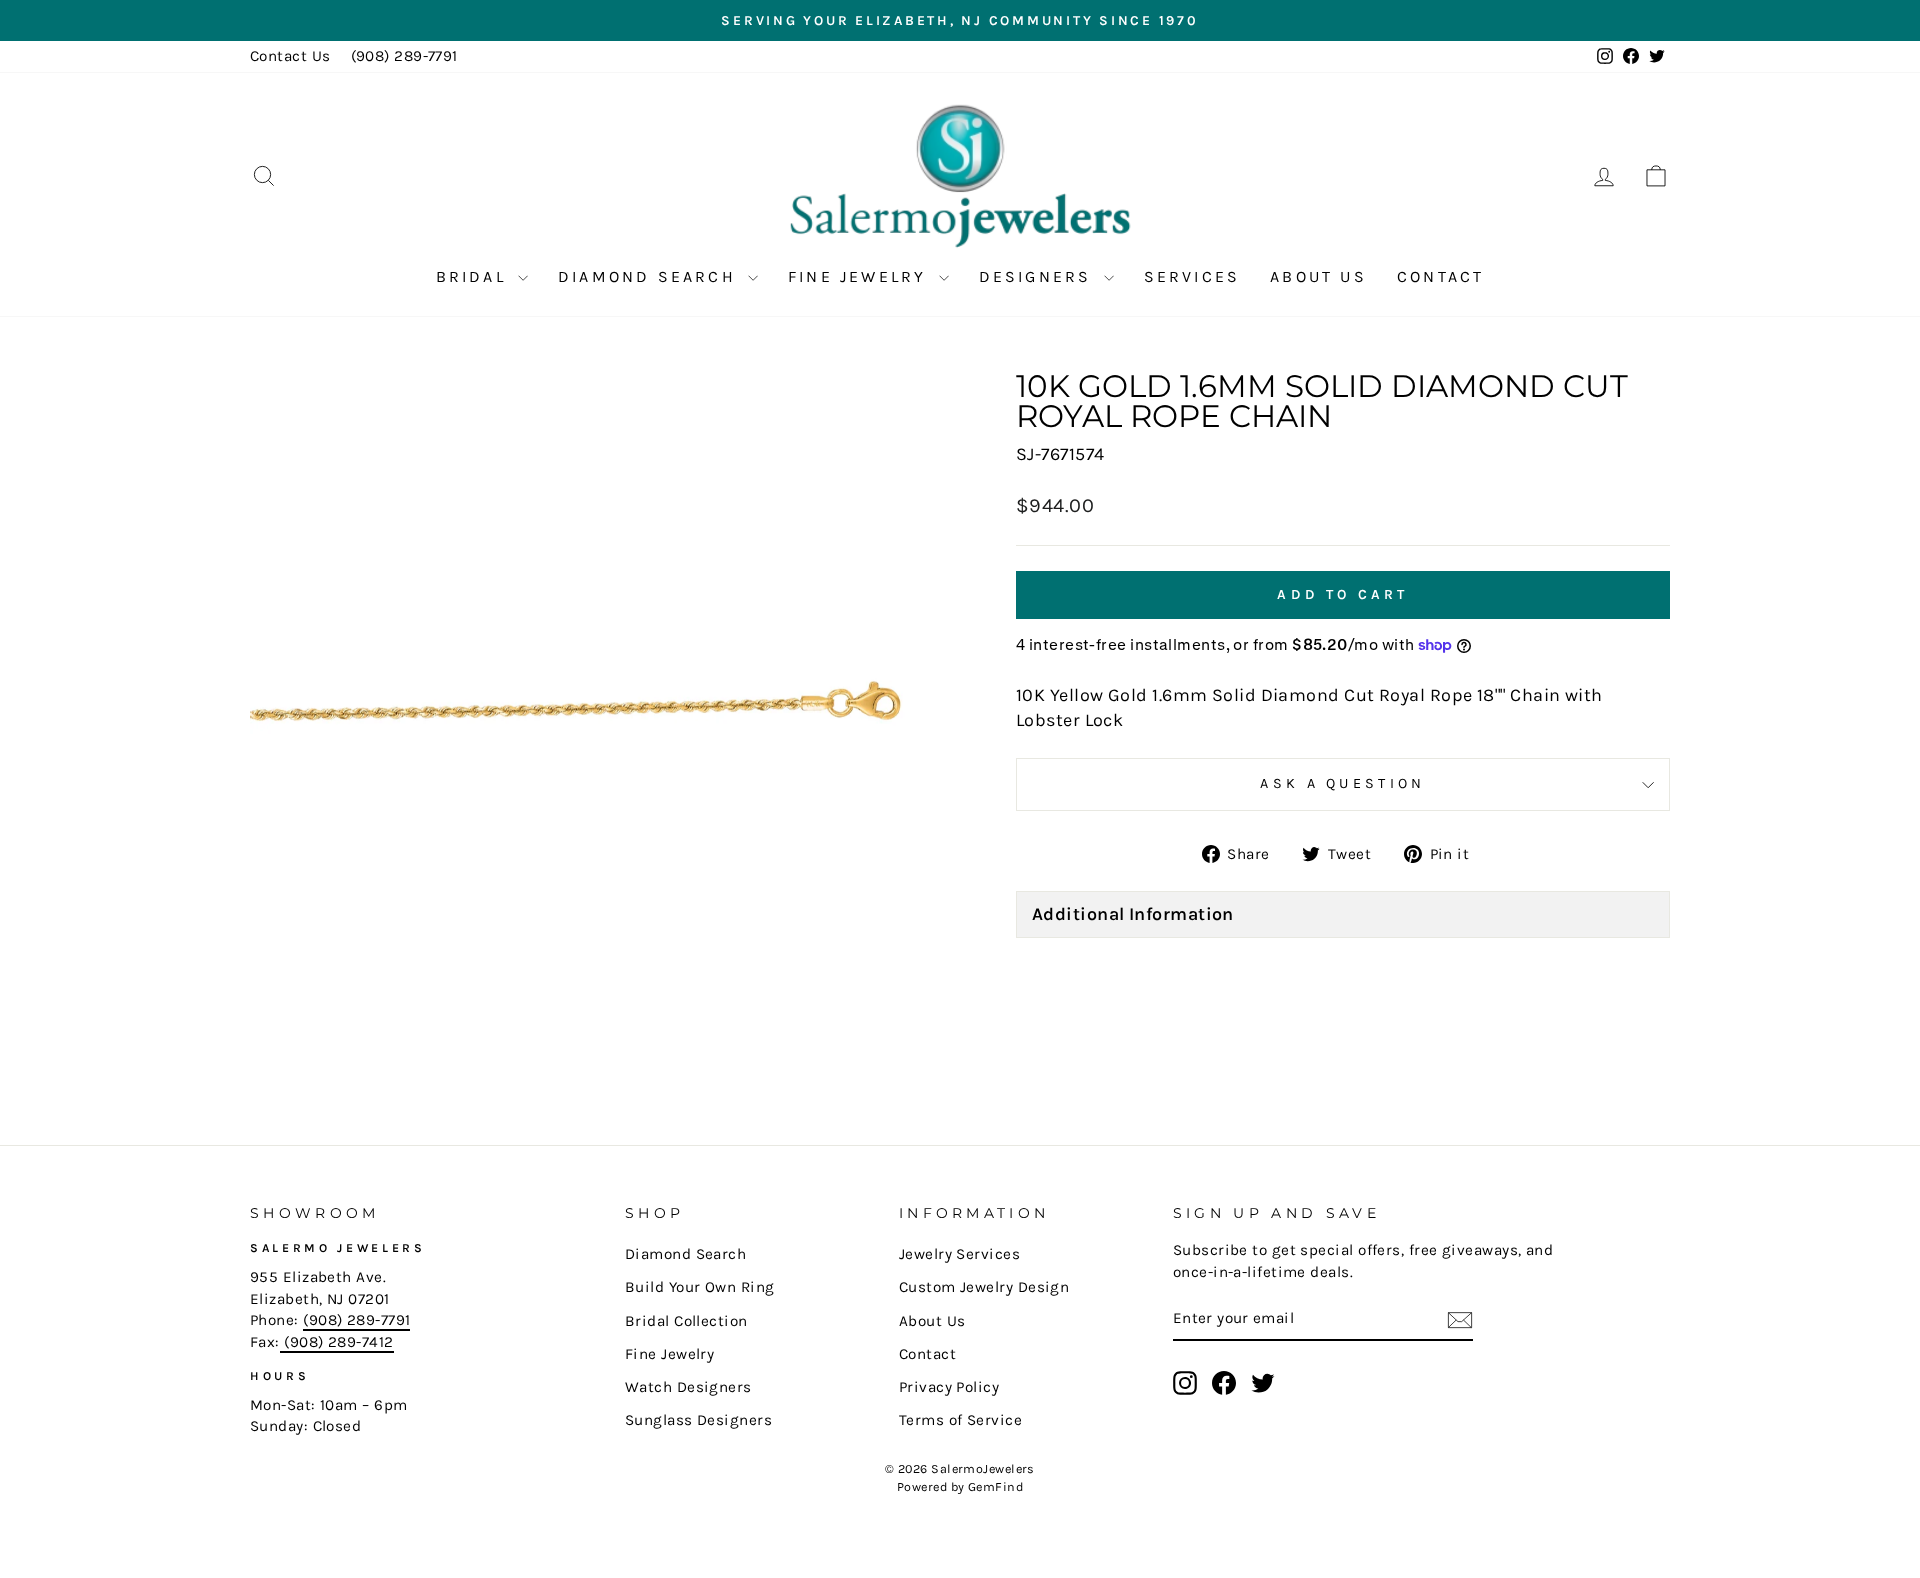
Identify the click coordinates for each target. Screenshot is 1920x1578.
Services (1192, 276)
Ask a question (1342, 783)
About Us (1318, 276)
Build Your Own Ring (700, 1287)
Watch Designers (688, 1387)
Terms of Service (960, 1420)
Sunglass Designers (698, 1420)
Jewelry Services (959, 1254)
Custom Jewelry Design (984, 1287)
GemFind (995, 1486)
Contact (1440, 276)
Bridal (474, 276)
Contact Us (290, 56)
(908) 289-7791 (404, 56)
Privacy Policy (949, 1387)
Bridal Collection (686, 1321)
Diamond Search (650, 276)
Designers (1039, 276)
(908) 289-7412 (337, 1342)
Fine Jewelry (861, 276)
